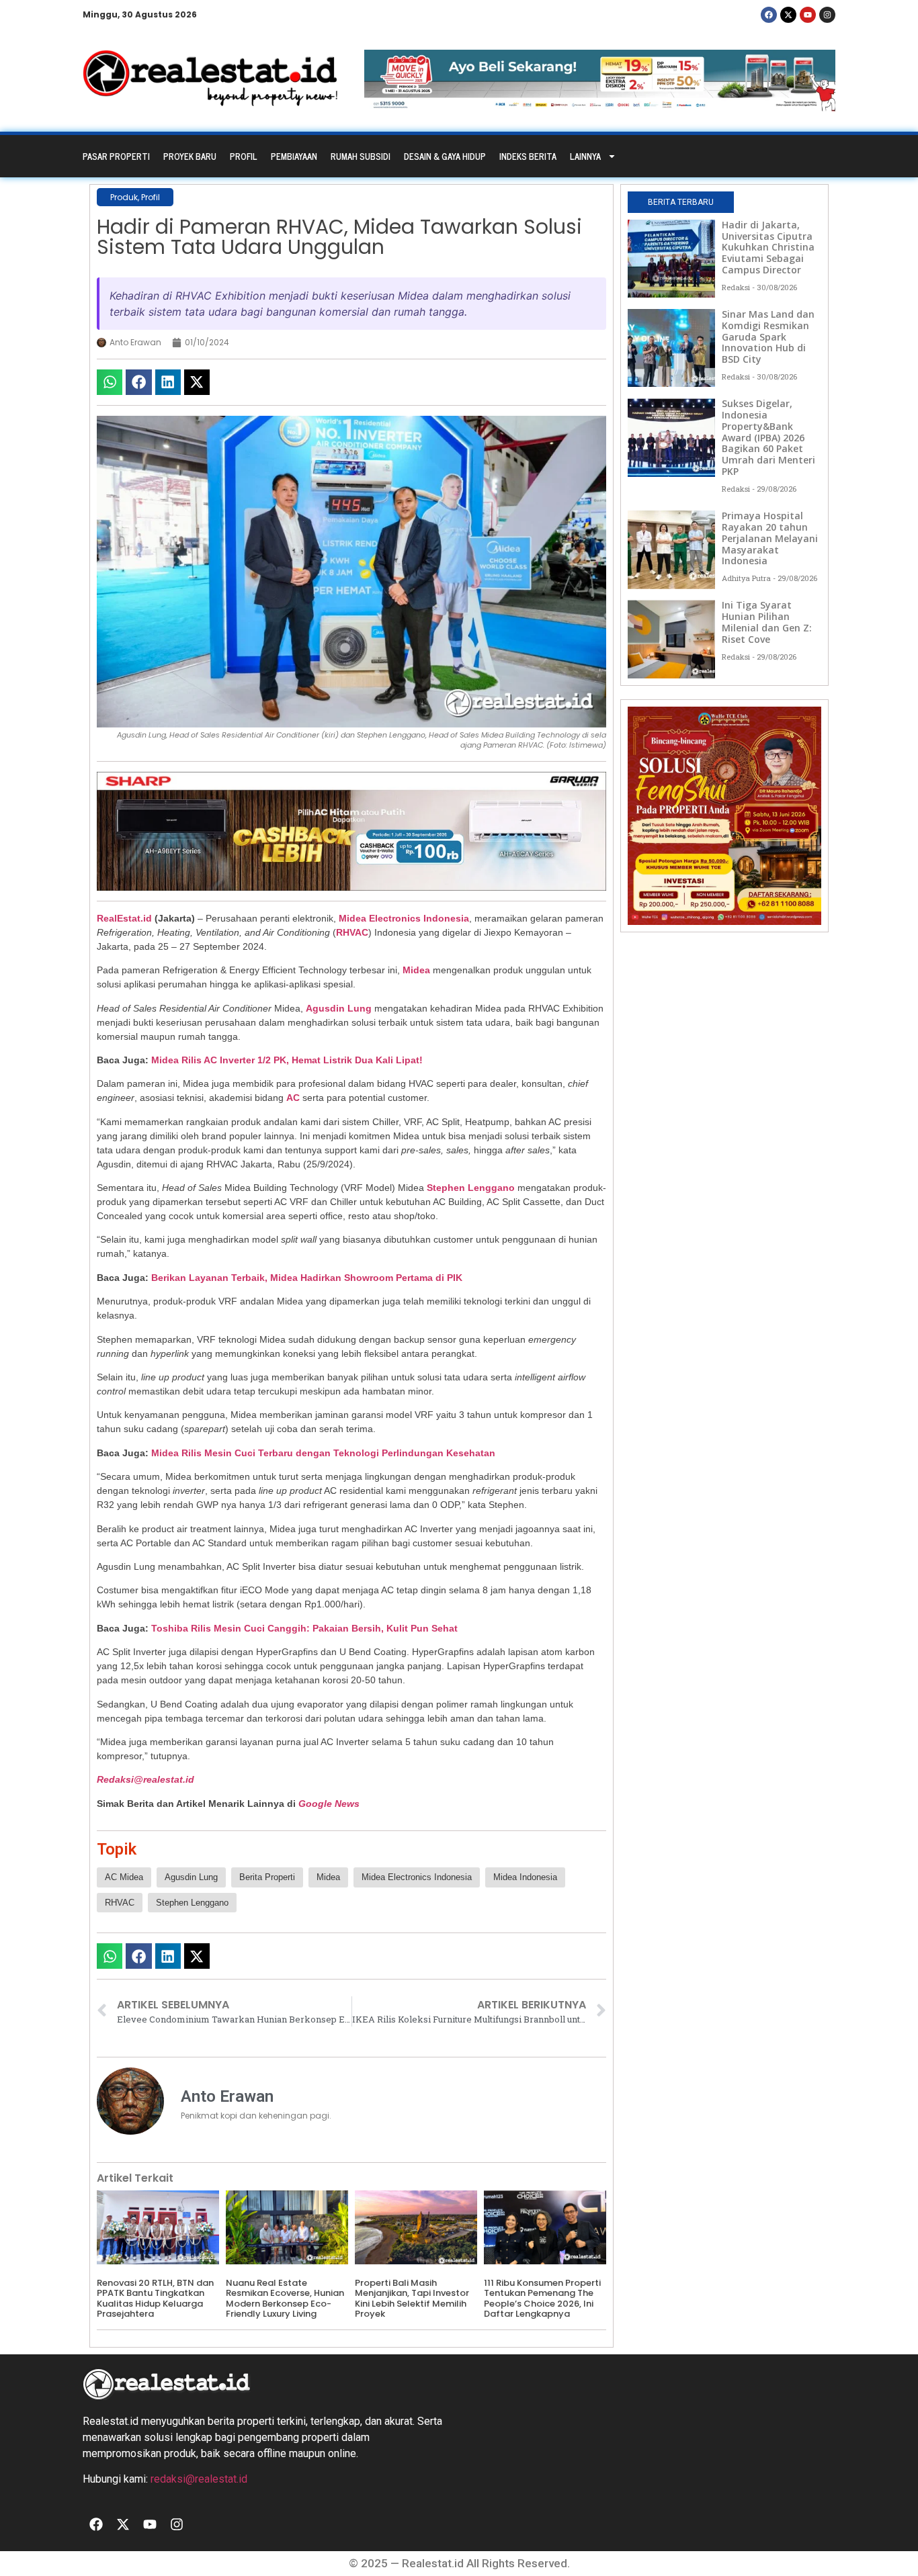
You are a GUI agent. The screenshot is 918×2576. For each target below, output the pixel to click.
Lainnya (585, 156)
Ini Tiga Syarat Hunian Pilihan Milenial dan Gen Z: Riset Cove (767, 622)
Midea (416, 970)
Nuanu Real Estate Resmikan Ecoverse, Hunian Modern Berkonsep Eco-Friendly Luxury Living (285, 2299)
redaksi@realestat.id (199, 2479)
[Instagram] (827, 15)
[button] (110, 382)
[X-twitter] (788, 15)
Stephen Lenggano (471, 1188)
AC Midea (124, 1877)
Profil (244, 156)
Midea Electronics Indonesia (404, 918)
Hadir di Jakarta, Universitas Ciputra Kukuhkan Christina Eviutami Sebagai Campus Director (768, 247)
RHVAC (352, 932)
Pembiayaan (294, 156)
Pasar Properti (116, 156)
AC (293, 1098)
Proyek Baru (190, 156)
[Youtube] (808, 15)
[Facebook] (769, 15)
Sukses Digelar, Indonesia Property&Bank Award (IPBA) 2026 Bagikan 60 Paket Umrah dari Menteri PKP (768, 437)
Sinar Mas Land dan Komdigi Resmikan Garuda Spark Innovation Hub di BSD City (768, 337)
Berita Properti (267, 1877)
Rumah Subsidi (361, 156)
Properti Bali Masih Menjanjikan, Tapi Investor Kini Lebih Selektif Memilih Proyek (412, 2299)
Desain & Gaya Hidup (445, 156)
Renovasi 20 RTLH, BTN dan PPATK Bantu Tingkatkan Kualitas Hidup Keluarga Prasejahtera (155, 2299)
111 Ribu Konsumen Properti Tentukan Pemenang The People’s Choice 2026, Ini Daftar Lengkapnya (542, 2299)
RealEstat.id (124, 918)
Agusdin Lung (339, 1008)
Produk (124, 197)
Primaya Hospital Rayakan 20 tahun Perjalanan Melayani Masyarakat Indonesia (770, 538)
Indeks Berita (528, 156)
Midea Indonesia (525, 1877)
